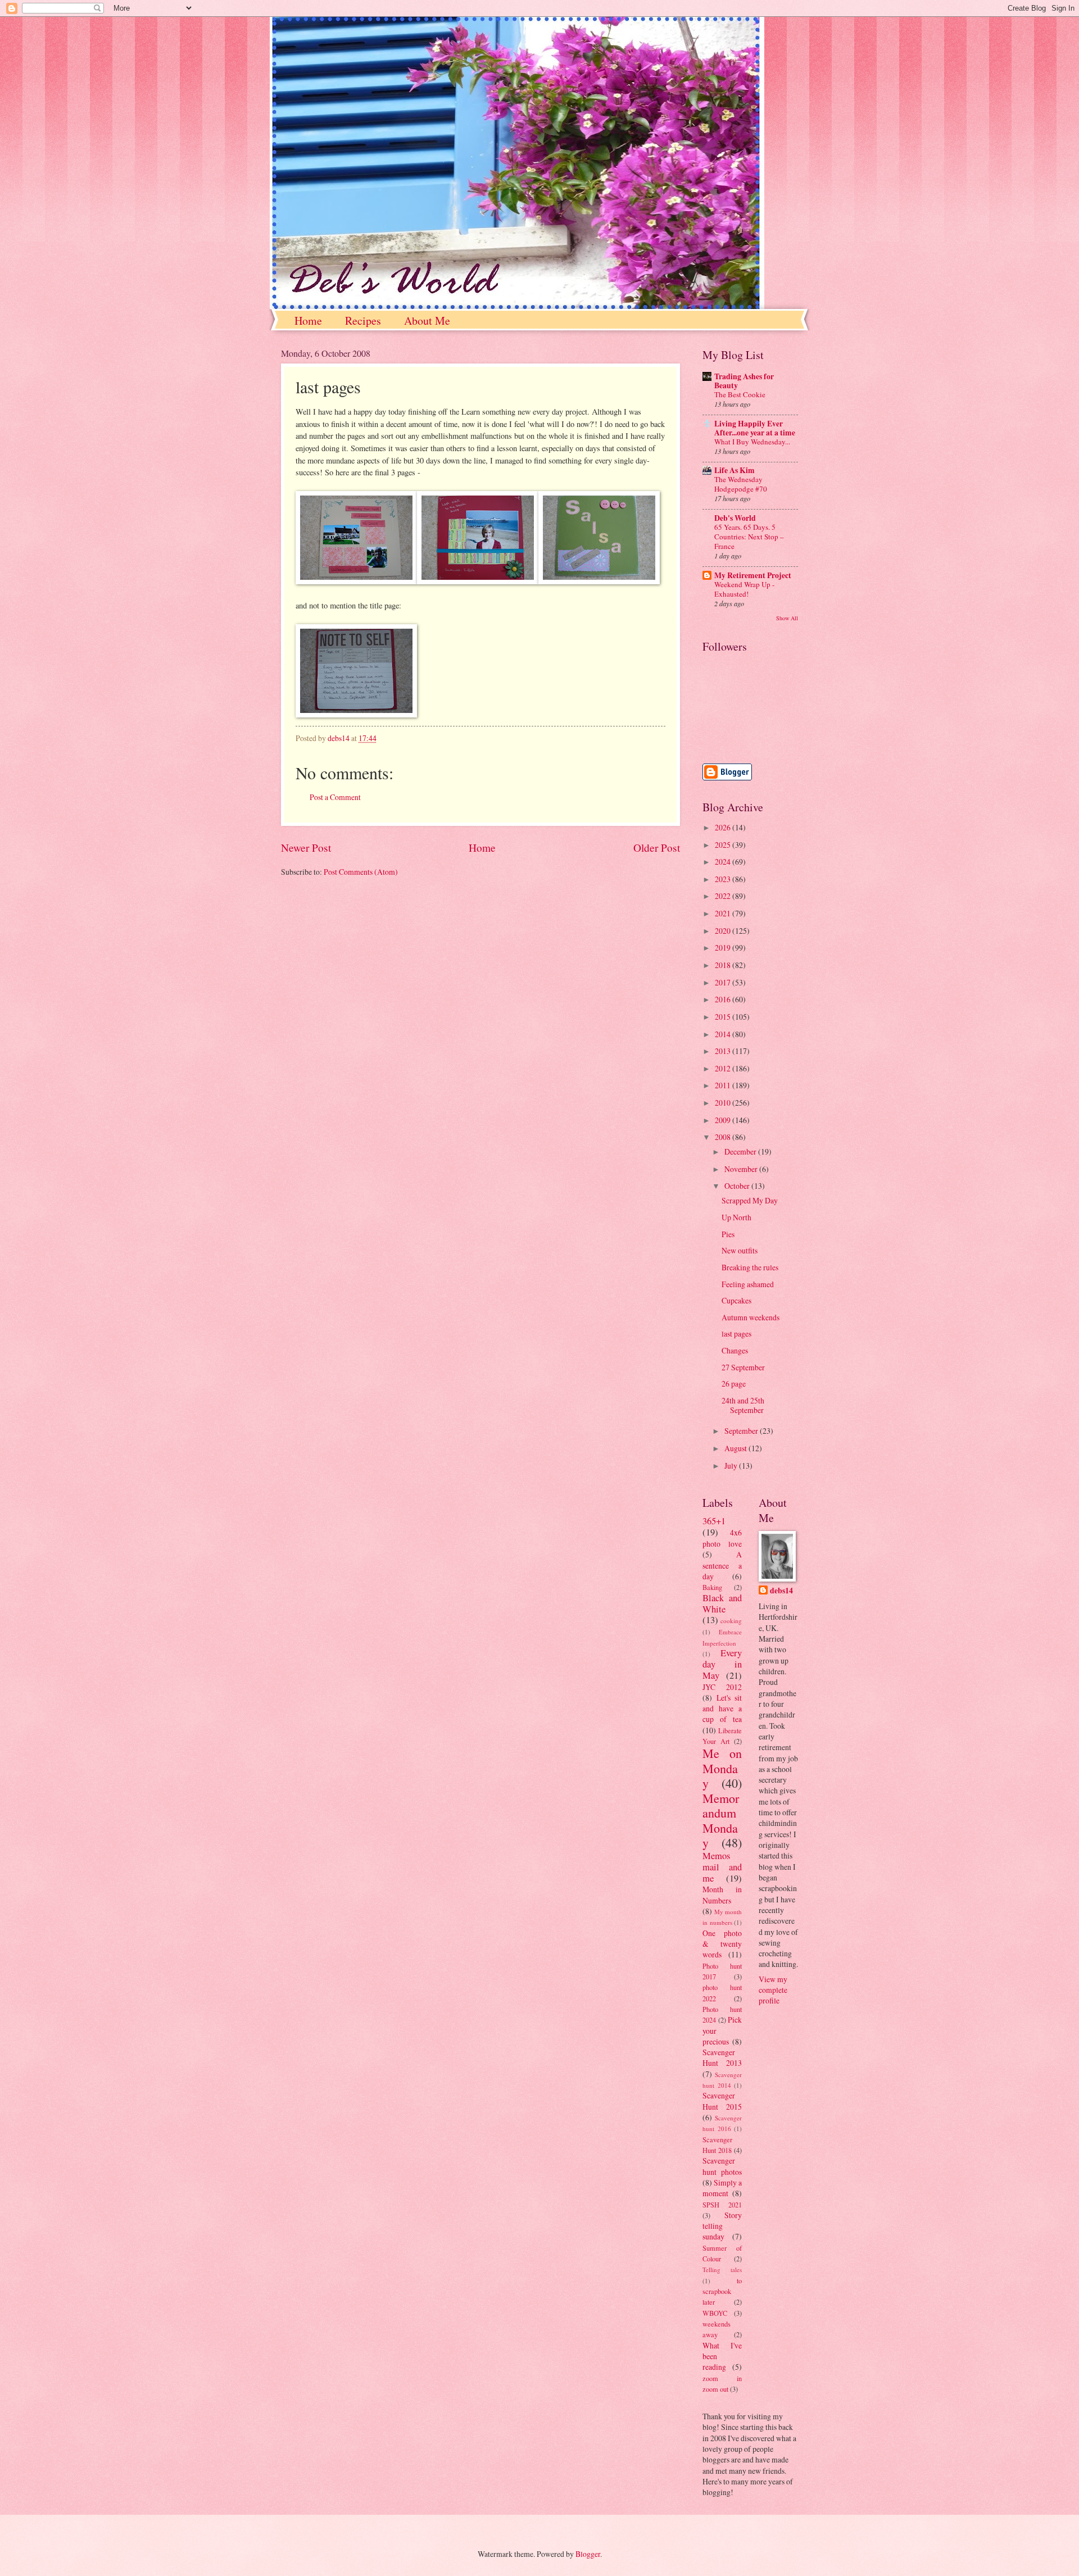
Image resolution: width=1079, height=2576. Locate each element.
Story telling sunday (722, 2226)
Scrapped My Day (750, 1200)
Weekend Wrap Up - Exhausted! (744, 589)
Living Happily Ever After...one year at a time (755, 428)
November (742, 1169)
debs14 (781, 1591)
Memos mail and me (722, 1867)
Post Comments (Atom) (361, 872)
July (732, 1466)
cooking (731, 1621)
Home (308, 321)
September (742, 1431)
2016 (724, 999)
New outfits (740, 1250)
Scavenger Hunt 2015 (722, 2101)
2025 (724, 845)
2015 (724, 1017)
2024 (724, 862)
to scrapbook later (722, 2291)
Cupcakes (736, 1300)
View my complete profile (773, 1990)
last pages (736, 1334)
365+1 (714, 1521)
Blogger (588, 2554)
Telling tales (722, 2270)
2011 (724, 1085)
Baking (712, 1587)
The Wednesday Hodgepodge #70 (741, 484)
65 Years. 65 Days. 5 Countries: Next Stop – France (749, 537)
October (738, 1186)
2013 (724, 1051)
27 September (743, 1367)
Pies (728, 1234)
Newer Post (306, 848)
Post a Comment (335, 797)
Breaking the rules (750, 1267)
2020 (724, 931)
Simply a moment (722, 2188)
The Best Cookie (740, 394)
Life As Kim (735, 470)
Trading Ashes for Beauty (744, 381)
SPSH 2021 (722, 2205)
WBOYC (715, 2313)
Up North (736, 1217)
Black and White (722, 1603)
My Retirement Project (753, 575)
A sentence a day (722, 1565)
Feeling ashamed (748, 1284)
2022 (724, 896)
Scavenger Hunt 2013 (722, 2057)
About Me (427, 321)
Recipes (363, 321)
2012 (724, 1068)
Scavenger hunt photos (722, 2166)
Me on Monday (722, 1768)
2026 (724, 827)
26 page (734, 1384)
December (741, 1151)
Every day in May (722, 1664)
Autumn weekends (751, 1317)
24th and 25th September (743, 1405)
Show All (787, 618)
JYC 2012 (722, 1687)
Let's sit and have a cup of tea (722, 1709)
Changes (735, 1350)
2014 (724, 1034)
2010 (724, 1103)
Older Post (657, 848)
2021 (724, 913)
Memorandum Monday (721, 1820)
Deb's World (735, 518)
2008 (724, 1137)
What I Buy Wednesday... (752, 442)
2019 (724, 948)
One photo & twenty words (722, 1944)
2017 (724, 982)
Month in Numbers (722, 1894)
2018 (724, 965)
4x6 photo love (722, 1538)
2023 (724, 879)
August (736, 1448)
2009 (724, 1120)
